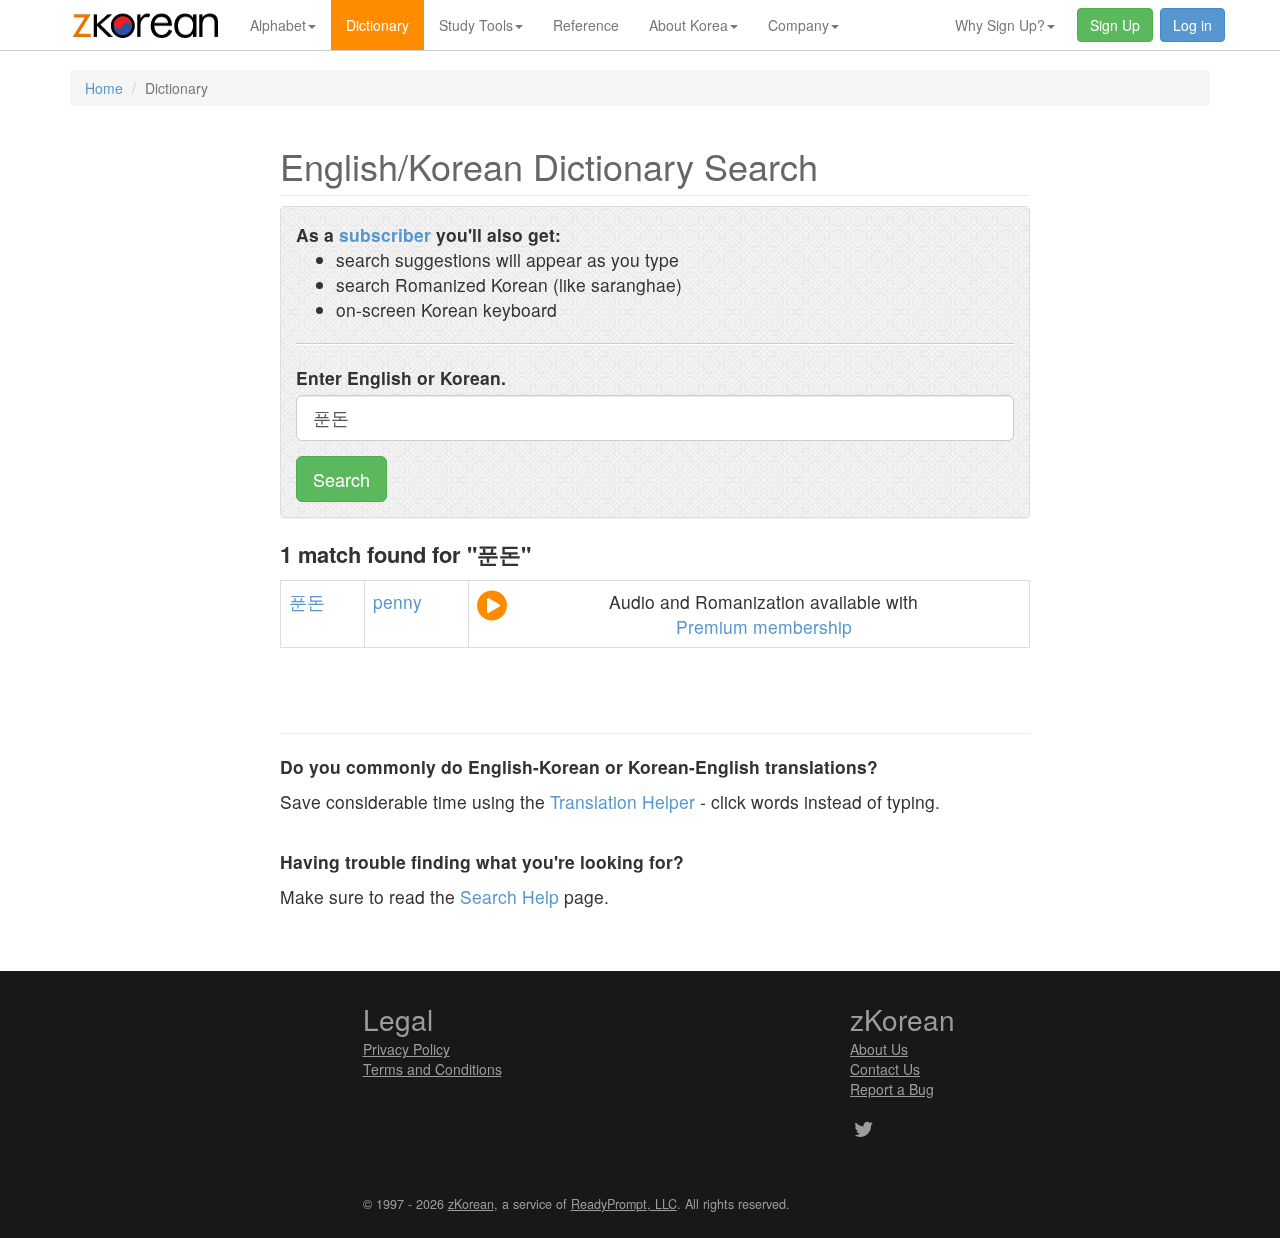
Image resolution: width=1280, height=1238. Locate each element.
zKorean (471, 1204)
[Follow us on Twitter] (863, 1131)
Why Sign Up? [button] (1000, 25)
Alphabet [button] (278, 25)
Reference (586, 25)
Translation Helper (622, 801)
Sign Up (1115, 25)
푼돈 (307, 601)
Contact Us (885, 1069)
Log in (1192, 25)
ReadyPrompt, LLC (624, 1204)
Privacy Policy (406, 1049)
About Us (879, 1049)
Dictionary (377, 25)
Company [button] (798, 25)
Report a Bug (892, 1089)
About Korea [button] (688, 25)
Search (341, 479)
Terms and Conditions (432, 1069)
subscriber (385, 234)
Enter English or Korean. (401, 377)
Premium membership (764, 626)
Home (104, 88)
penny (397, 601)
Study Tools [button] (476, 25)
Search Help (509, 896)
